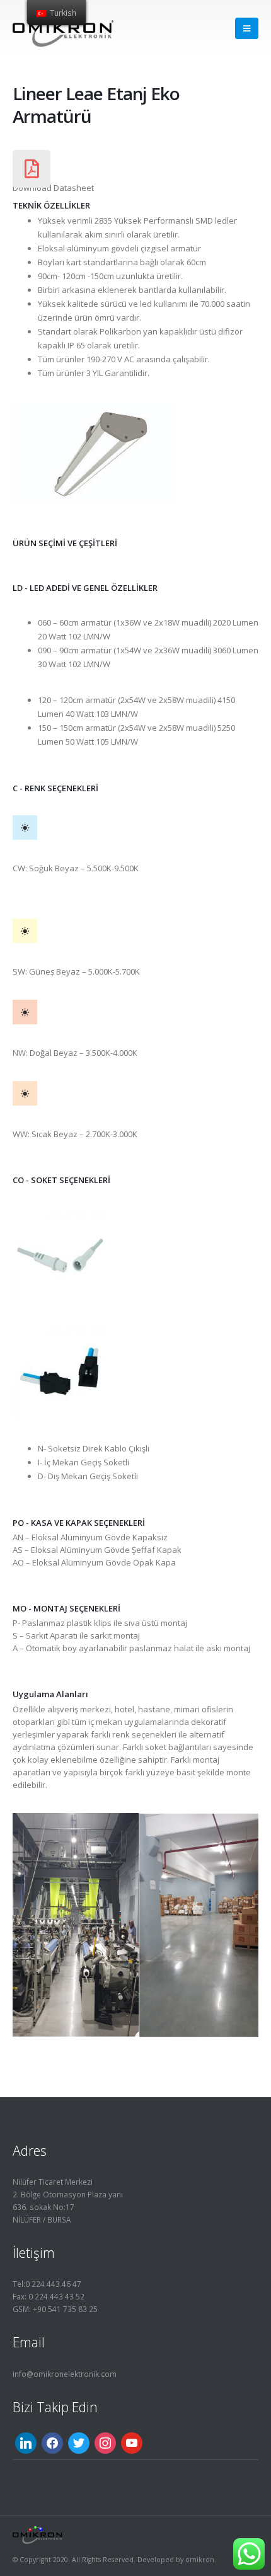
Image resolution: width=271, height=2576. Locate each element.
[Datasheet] (32, 169)
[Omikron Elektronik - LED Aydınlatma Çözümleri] (63, 28)
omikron (200, 2560)
